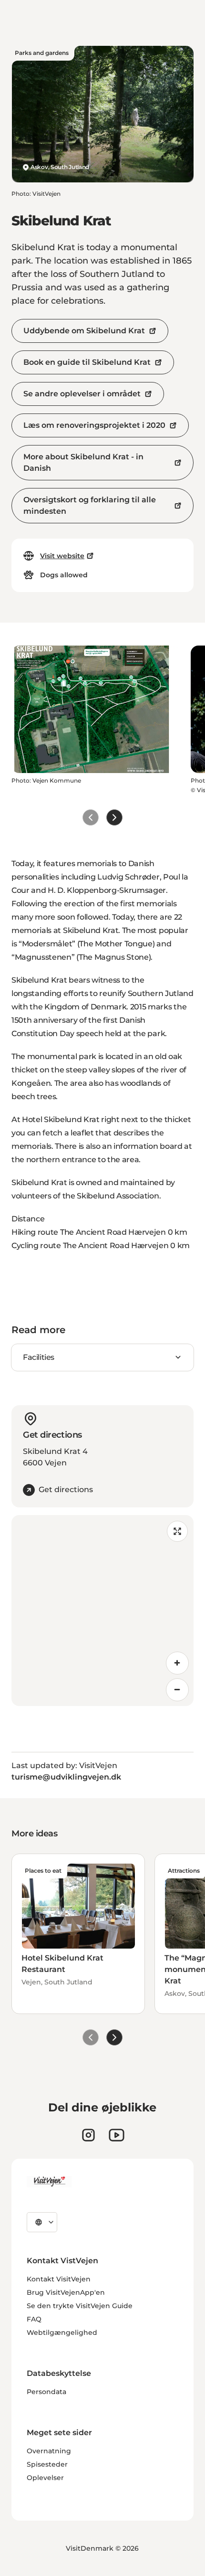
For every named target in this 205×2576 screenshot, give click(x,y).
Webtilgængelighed (62, 2332)
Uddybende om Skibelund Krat (84, 331)
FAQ (34, 2319)
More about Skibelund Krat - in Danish (83, 462)
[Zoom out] (177, 1690)
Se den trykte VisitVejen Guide (80, 2306)
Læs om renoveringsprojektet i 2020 (94, 425)
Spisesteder (47, 2464)
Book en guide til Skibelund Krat (87, 362)
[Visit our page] (88, 2135)
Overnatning (49, 2451)
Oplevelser (45, 2478)
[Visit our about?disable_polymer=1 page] (117, 2135)
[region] (102, 1611)
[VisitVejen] (49, 2182)
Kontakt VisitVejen (59, 2279)
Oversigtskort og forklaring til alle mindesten (90, 505)
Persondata (46, 2392)
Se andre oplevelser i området (82, 394)
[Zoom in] (177, 1663)
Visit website (62, 556)
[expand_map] (177, 1531)
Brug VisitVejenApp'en (66, 2292)
